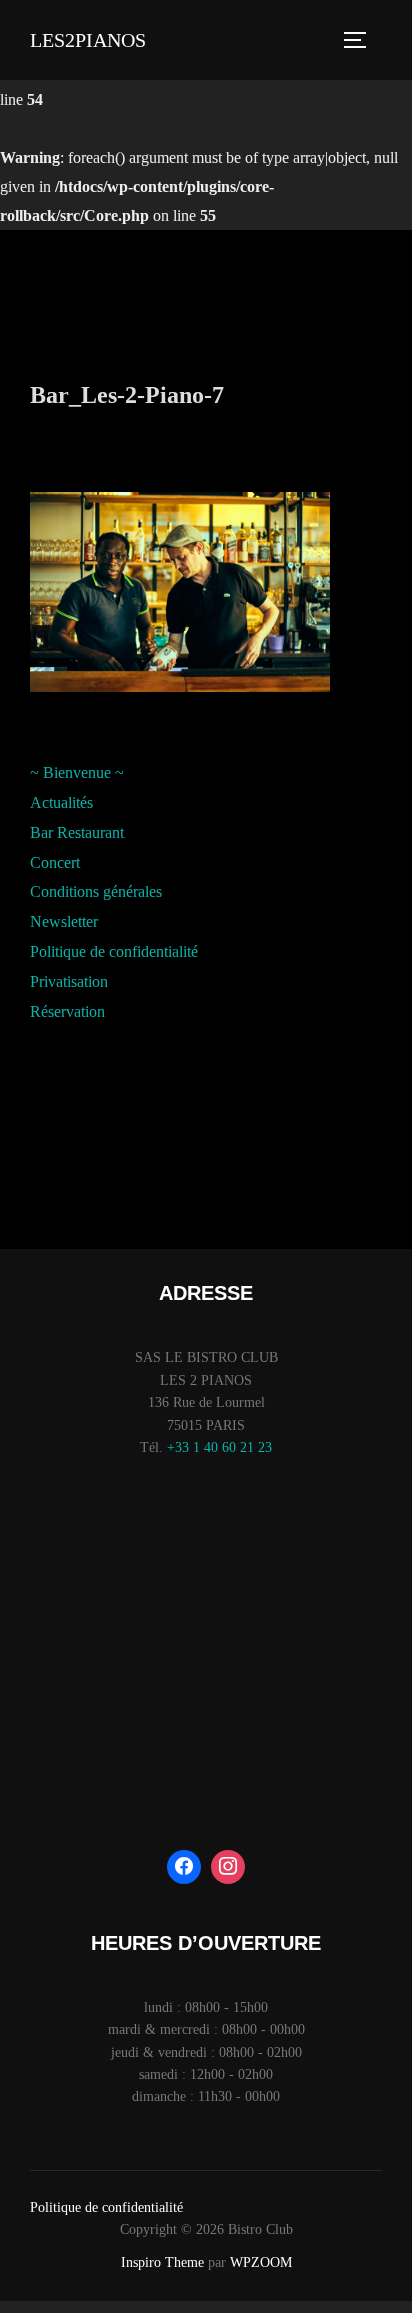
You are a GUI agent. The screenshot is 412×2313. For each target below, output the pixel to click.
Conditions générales (96, 891)
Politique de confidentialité (114, 951)
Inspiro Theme (162, 2262)
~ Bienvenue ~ (77, 772)
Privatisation (69, 981)
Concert (55, 862)
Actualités (61, 802)
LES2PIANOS (88, 40)
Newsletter (64, 921)
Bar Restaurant (77, 832)
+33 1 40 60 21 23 (219, 1447)
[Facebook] (184, 1867)
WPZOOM (261, 2262)
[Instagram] (228, 1867)
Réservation (67, 1011)
